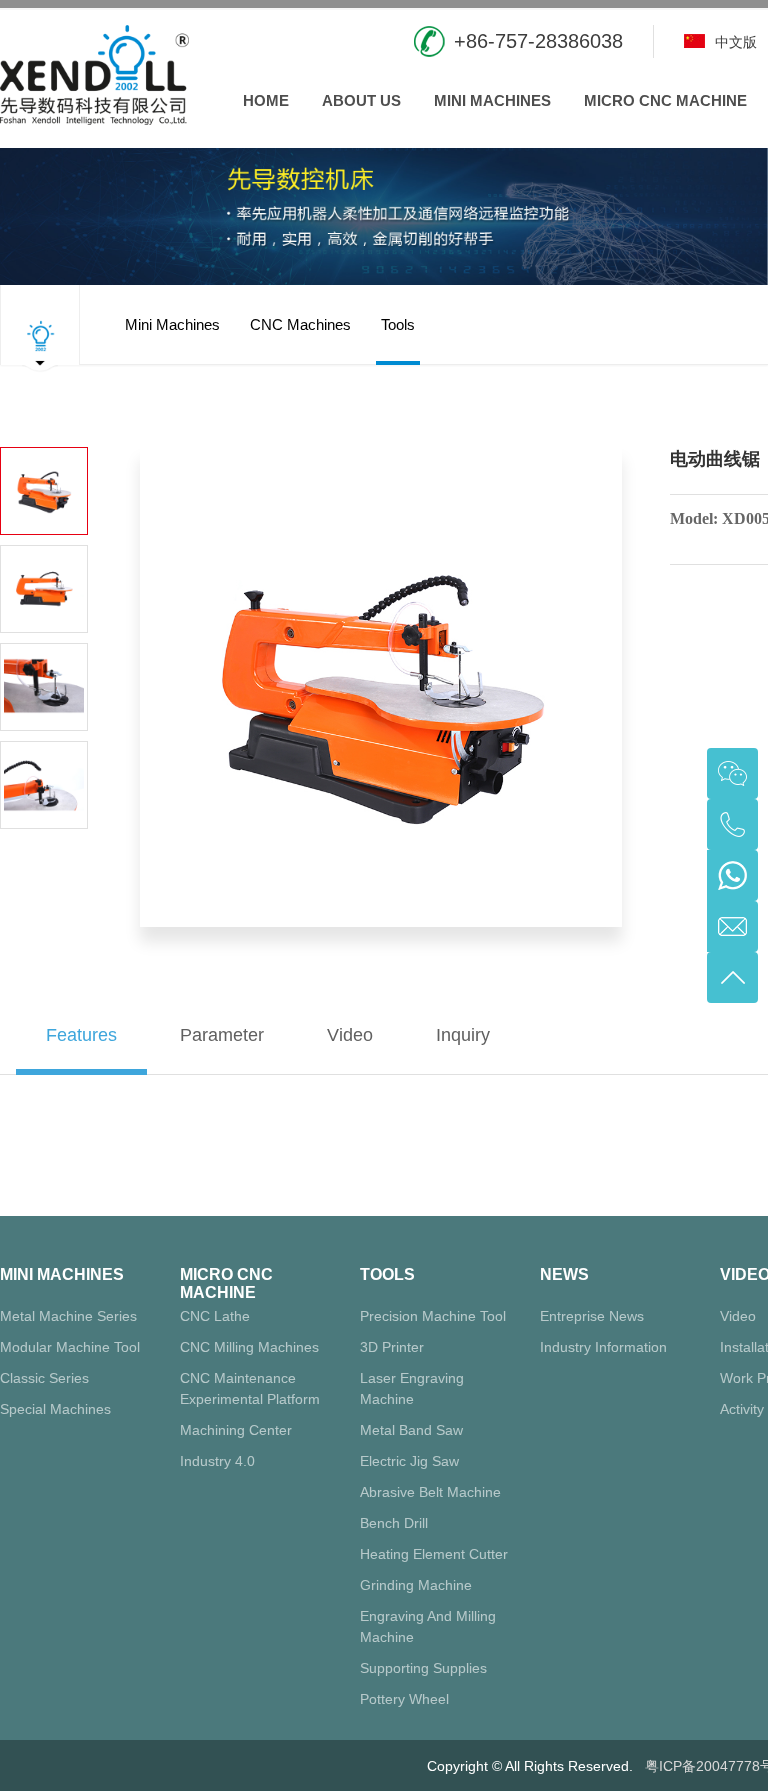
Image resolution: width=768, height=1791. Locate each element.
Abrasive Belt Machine (430, 1492)
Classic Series (44, 1378)
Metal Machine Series (68, 1316)
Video (738, 1316)
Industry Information (603, 1347)
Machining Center (236, 1430)
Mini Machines (492, 100)
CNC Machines (300, 324)
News (564, 1274)
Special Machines (55, 1409)
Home (266, 100)
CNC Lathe (215, 1316)
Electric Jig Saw (409, 1461)
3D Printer (392, 1347)
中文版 (734, 42)
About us (361, 100)
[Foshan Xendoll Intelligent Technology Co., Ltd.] (94, 72)
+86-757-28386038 (538, 41)
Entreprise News (592, 1316)
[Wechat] (732, 773)
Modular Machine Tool (70, 1347)
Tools (398, 324)
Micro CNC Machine (665, 100)
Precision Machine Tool (433, 1316)
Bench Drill (394, 1523)
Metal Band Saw (411, 1430)
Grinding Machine (416, 1585)
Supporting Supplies (423, 1668)
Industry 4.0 (217, 1461)
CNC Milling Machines (249, 1347)
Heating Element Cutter (434, 1554)
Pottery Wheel (404, 1699)
